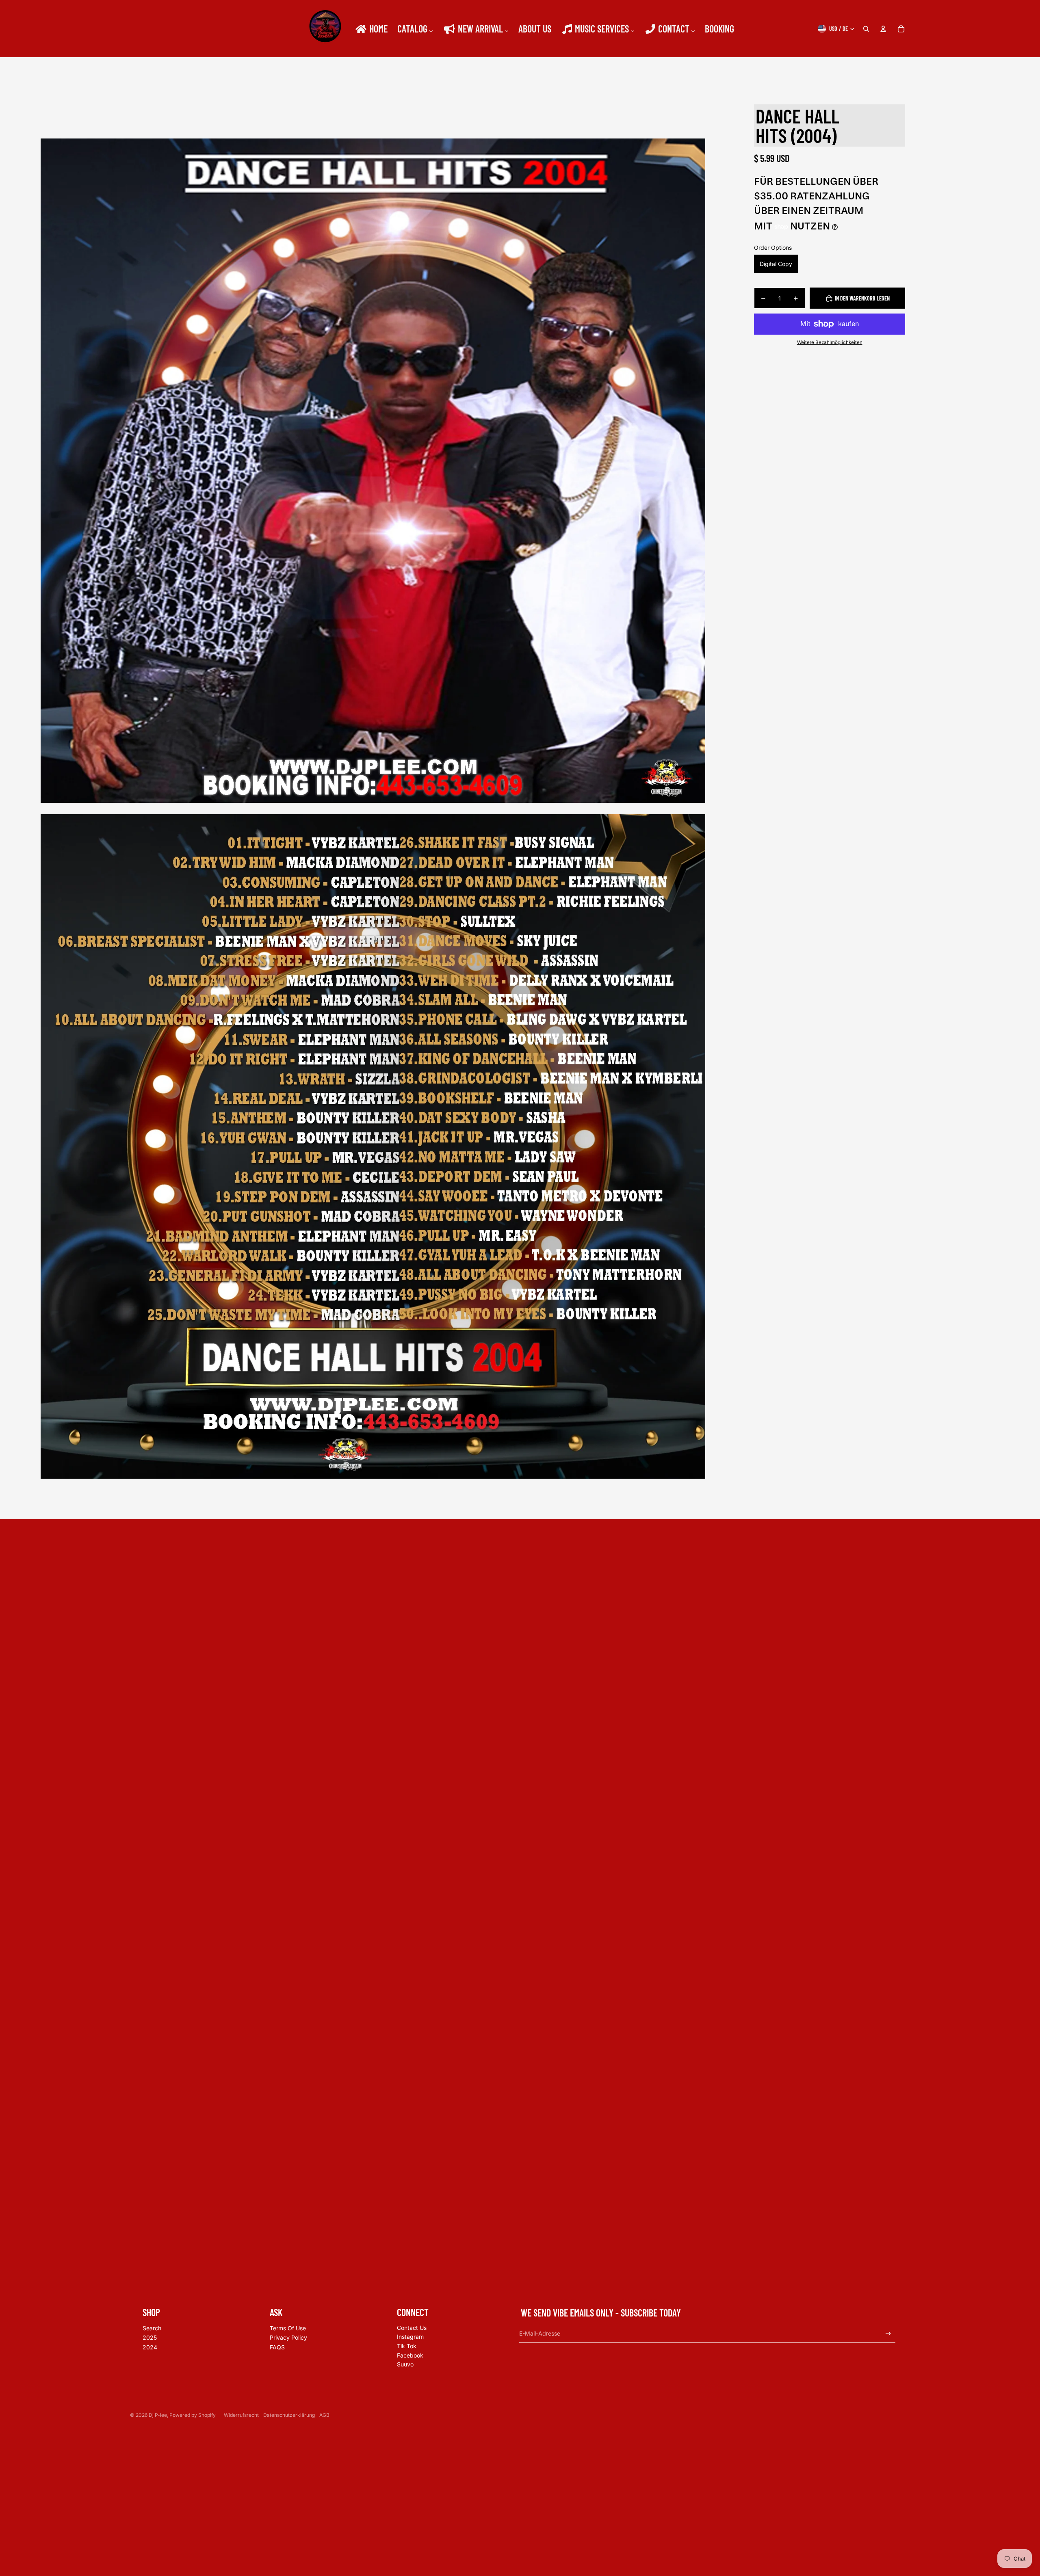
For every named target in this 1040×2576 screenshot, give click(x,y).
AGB (324, 2415)
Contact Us (412, 2328)
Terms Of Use (288, 2328)
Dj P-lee (158, 2415)
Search (152, 2328)
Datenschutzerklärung (289, 2415)
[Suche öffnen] (866, 29)
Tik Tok (407, 2346)
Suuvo (405, 2364)
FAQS (277, 2347)
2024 (150, 2347)
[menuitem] (371, 29)
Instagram (410, 2337)
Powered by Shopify (193, 2415)
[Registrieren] (888, 2334)
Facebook (410, 2355)
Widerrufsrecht (241, 2415)
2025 (150, 2337)
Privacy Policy (288, 2337)
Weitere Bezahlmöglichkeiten (830, 342)
